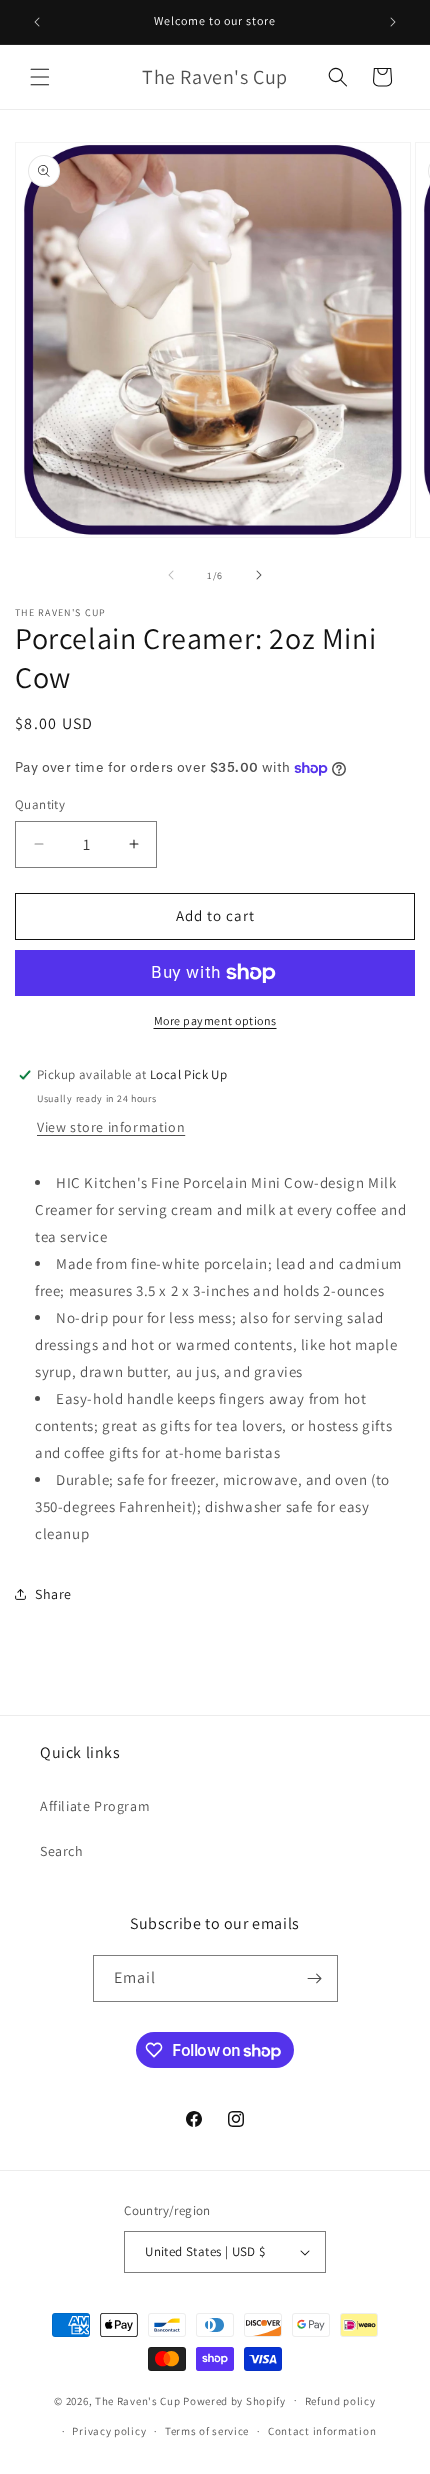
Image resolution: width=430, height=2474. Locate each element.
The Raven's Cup (138, 2400)
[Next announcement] (393, 22)
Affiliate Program (95, 1806)
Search (62, 1851)
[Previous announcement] (37, 22)
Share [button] (53, 1594)
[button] (40, 77)
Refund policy (340, 2401)
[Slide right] (259, 575)
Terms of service (207, 2431)
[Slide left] (171, 575)
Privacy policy (109, 2431)
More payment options (215, 1020)
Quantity (40, 804)
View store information (111, 1127)
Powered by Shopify (234, 2400)
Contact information (322, 2431)
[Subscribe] (315, 1978)
